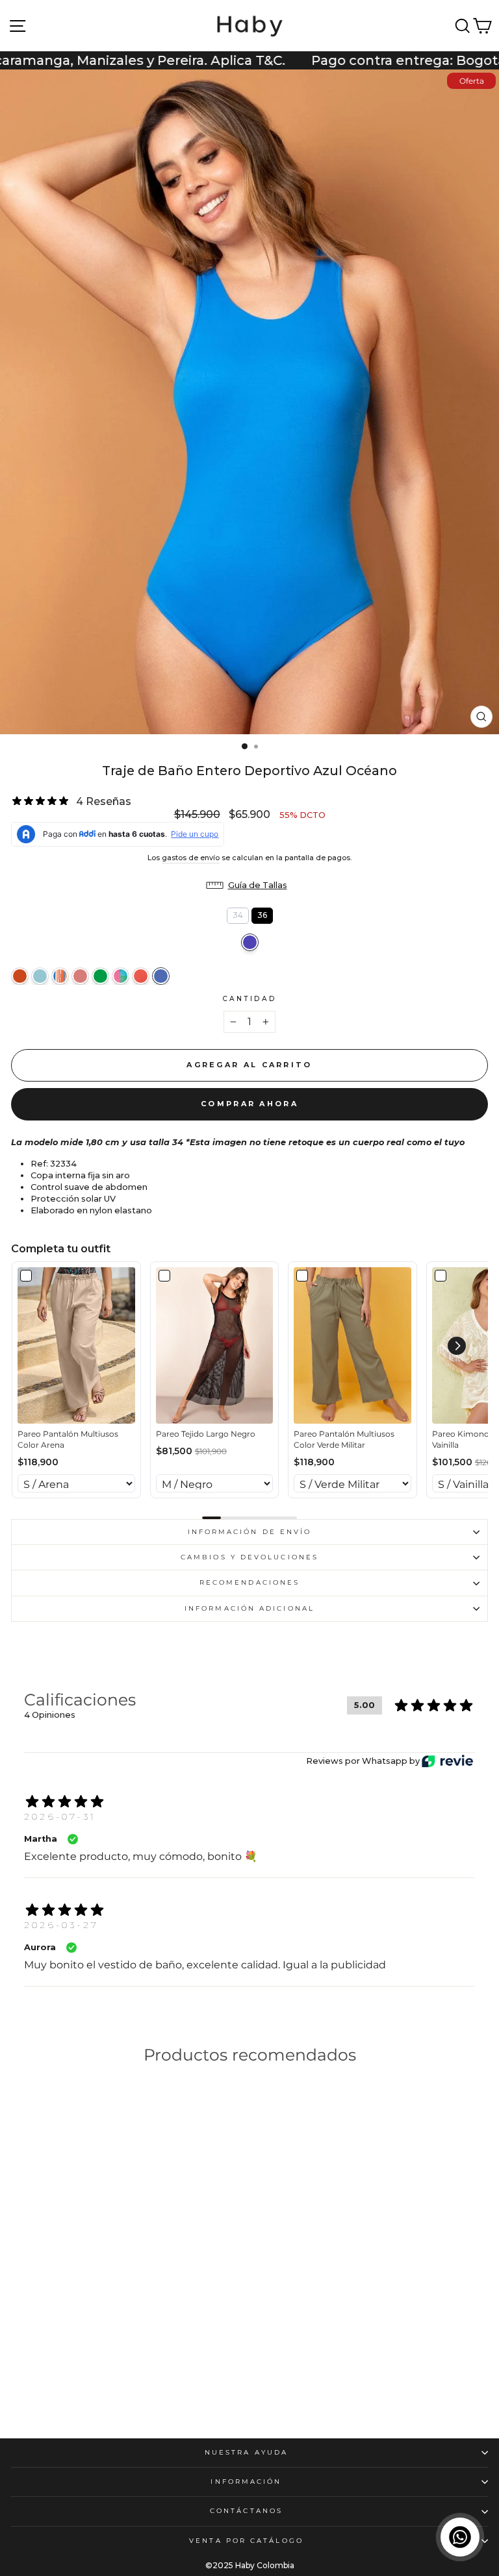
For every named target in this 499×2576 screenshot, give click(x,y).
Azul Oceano (250, 942)
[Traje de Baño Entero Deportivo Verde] (100, 976)
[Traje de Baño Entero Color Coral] (60, 976)
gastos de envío (191, 858)
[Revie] (447, 1761)
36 (262, 914)
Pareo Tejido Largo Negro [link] (206, 1434)
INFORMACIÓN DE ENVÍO (250, 1532)
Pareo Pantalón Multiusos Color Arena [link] (68, 1439)
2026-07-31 (60, 1816)
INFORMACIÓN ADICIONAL (249, 1608)
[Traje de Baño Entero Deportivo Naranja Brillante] (20, 976)
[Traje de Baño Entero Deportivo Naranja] (141, 976)
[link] (76, 1345)
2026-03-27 (61, 1925)
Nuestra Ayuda (246, 2452)
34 (238, 914)
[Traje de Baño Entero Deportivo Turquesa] (40, 976)
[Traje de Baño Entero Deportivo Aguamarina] (121, 976)
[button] (250, 885)
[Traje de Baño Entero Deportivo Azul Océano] (161, 976)
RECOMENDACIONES (249, 1582)
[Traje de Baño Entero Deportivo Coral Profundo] (80, 976)
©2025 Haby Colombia (250, 2565)
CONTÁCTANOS (246, 2511)
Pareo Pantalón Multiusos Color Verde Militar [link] (344, 1439)
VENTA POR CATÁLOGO (246, 2541)
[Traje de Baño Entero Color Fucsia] (18, 2384)
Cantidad (250, 999)
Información (246, 2482)
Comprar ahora (249, 1104)
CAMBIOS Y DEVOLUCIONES (249, 1557)
